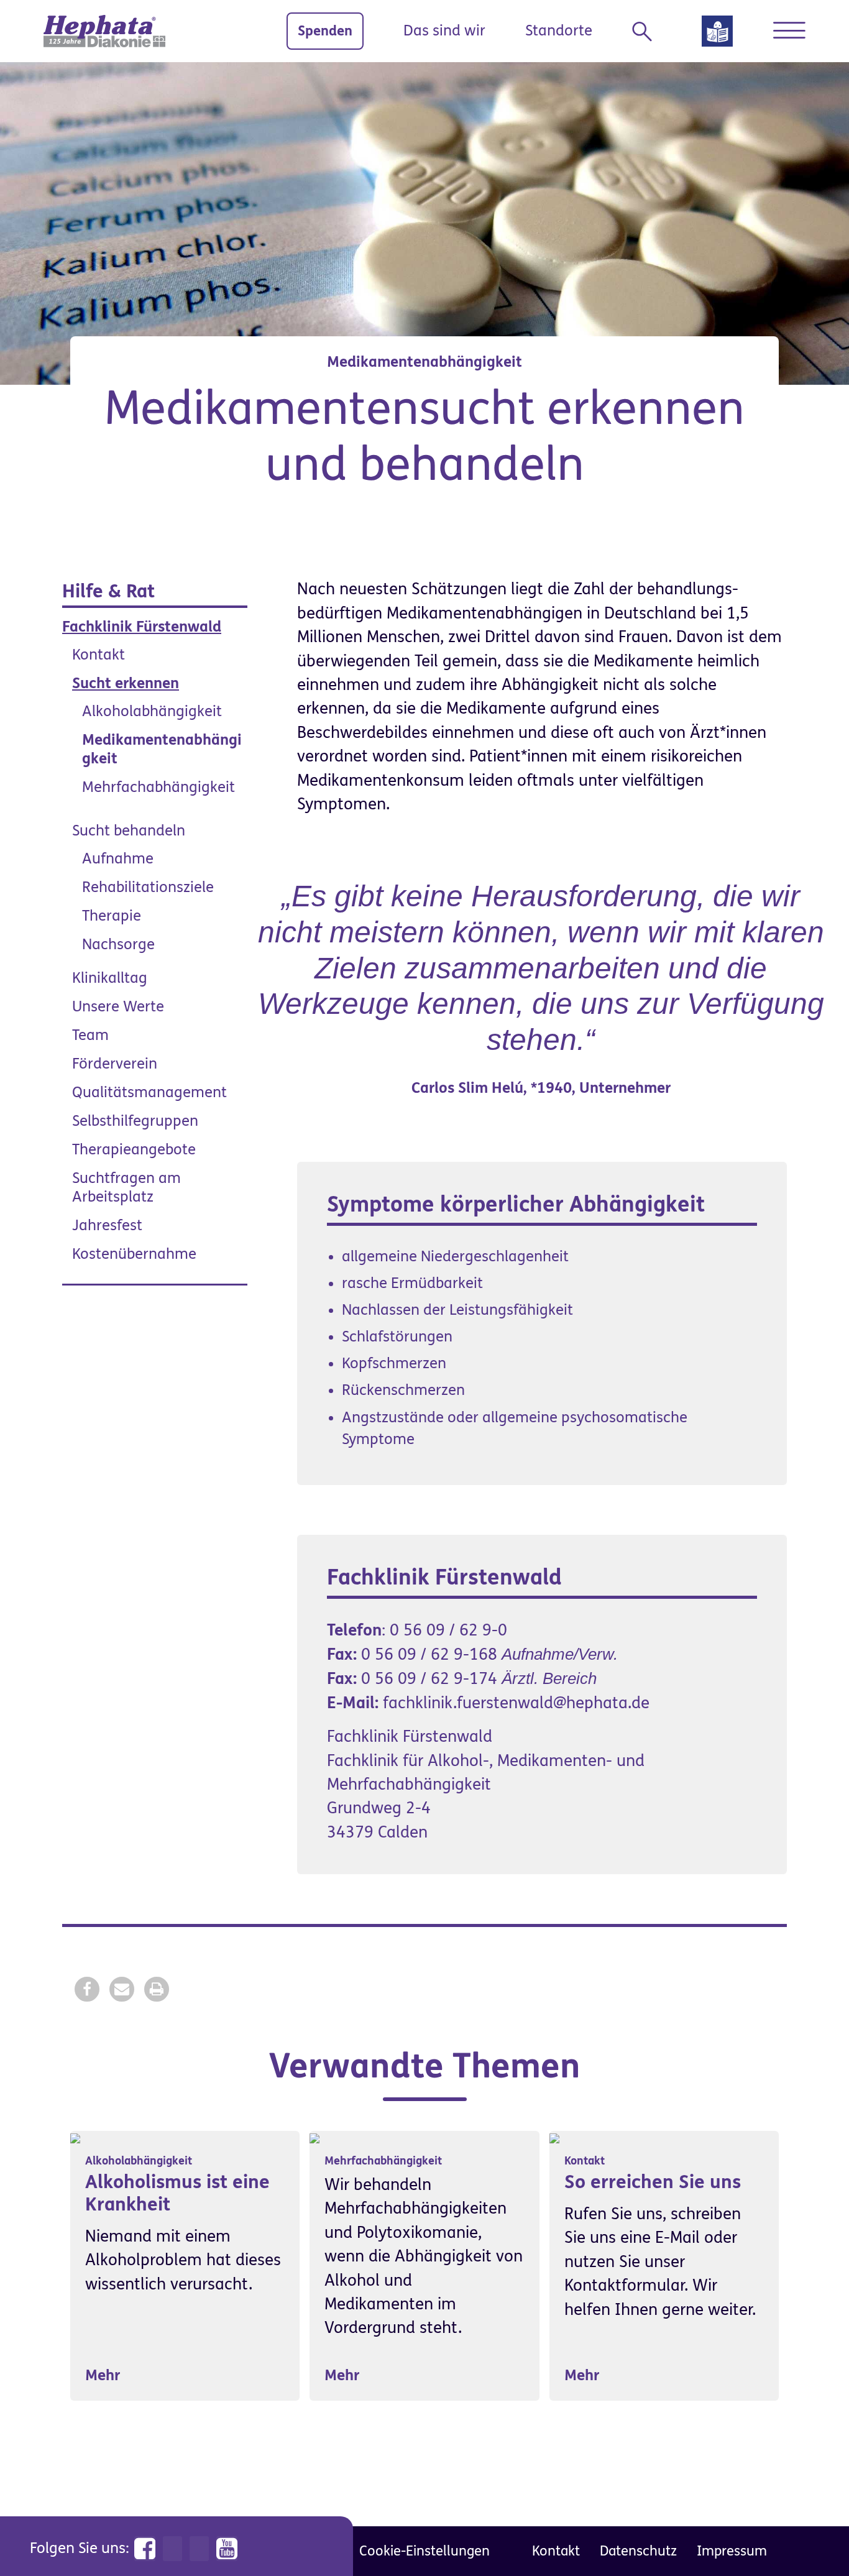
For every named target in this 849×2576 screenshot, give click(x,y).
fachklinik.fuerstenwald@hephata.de (516, 1703)
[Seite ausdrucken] (157, 1989)
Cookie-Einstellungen (424, 2551)
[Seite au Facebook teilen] (87, 1989)
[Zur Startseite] (104, 31)
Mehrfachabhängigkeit (158, 787)
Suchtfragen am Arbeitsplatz (126, 1188)
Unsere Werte (118, 1007)
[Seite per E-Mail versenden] (122, 1989)
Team (90, 1035)
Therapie (112, 916)
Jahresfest (107, 1226)
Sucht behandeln (129, 831)
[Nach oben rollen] (812, 2539)
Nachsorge (118, 945)
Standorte (559, 31)
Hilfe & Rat (108, 591)
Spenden (325, 31)
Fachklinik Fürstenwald (142, 627)
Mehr (103, 2376)
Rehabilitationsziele (148, 887)
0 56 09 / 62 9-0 (448, 1631)
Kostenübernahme (134, 1254)
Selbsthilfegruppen (135, 1121)
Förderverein (115, 1064)
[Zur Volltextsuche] (647, 32)
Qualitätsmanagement (149, 1092)
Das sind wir (444, 31)
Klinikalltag (110, 978)
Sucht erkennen (126, 683)
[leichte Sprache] (717, 35)
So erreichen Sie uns (653, 2182)
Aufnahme (118, 859)
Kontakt (99, 655)
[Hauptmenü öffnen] (789, 30)
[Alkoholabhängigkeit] (75, 2137)
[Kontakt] (554, 2137)
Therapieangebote (134, 1150)
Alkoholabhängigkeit (152, 711)
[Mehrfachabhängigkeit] (314, 2137)
